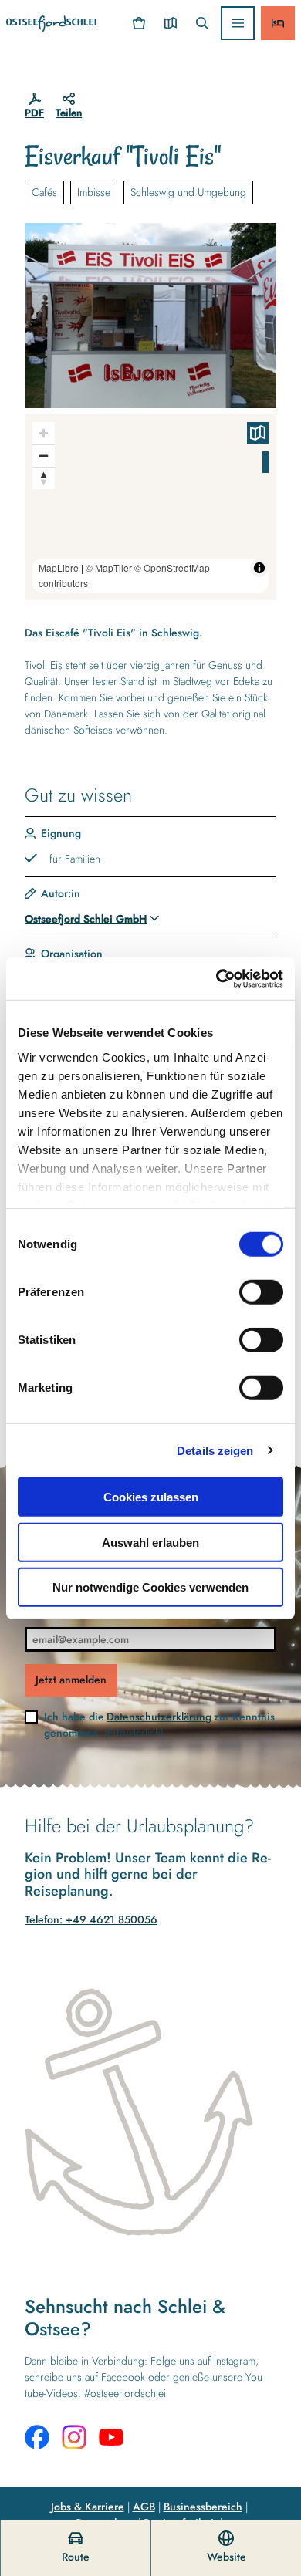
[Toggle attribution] (259, 568)
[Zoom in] (44, 433)
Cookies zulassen (151, 1497)
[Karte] (170, 23)
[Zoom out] (44, 456)
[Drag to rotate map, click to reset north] (44, 478)
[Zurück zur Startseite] (51, 24)
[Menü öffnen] (238, 23)
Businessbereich (203, 2507)
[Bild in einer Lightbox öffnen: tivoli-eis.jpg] (150, 316)
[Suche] (202, 23)
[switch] (261, 1292)
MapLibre (59, 567)
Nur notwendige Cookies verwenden (150, 1587)
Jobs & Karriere (88, 2507)
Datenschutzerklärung (159, 1717)
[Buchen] (278, 23)
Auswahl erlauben (150, 1542)
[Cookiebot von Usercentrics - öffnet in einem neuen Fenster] (216, 978)
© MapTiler (109, 567)
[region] (150, 507)
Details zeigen (215, 1450)
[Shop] (139, 23)
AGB (144, 2507)
